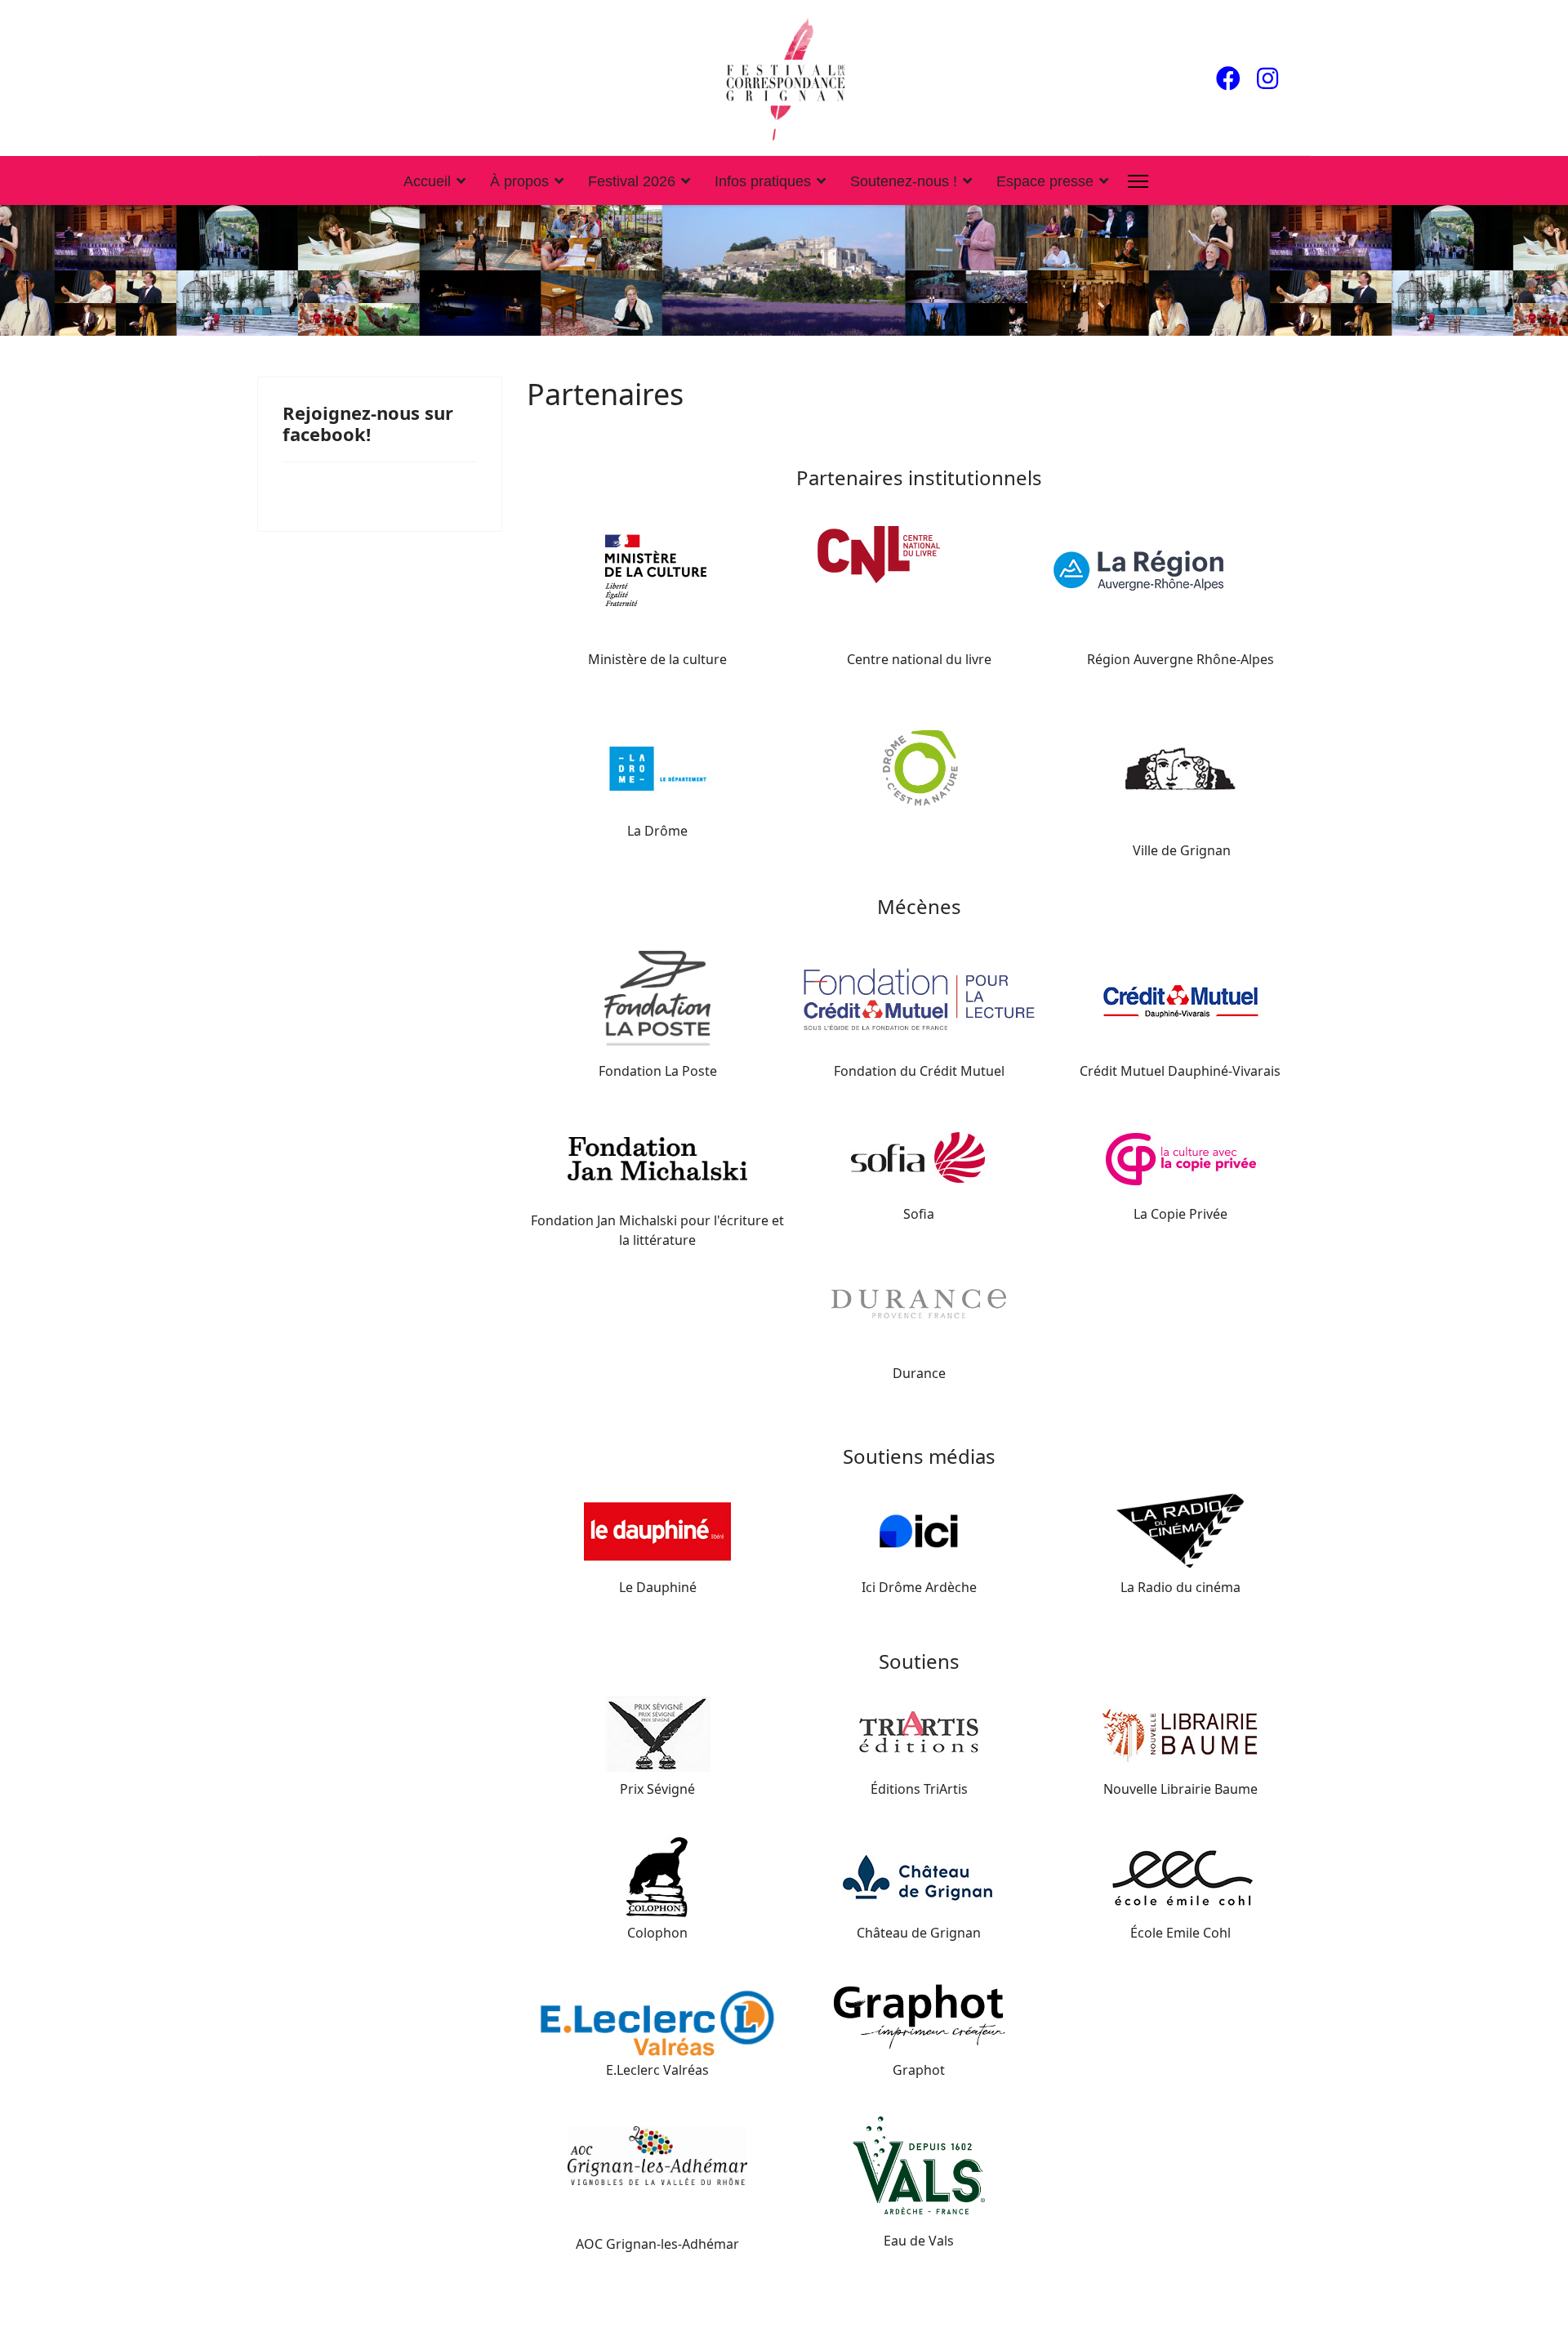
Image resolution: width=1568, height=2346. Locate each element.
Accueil (427, 181)
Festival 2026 (632, 181)
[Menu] (1138, 181)
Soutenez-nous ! (904, 181)
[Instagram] (1267, 78)
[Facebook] (1228, 78)
